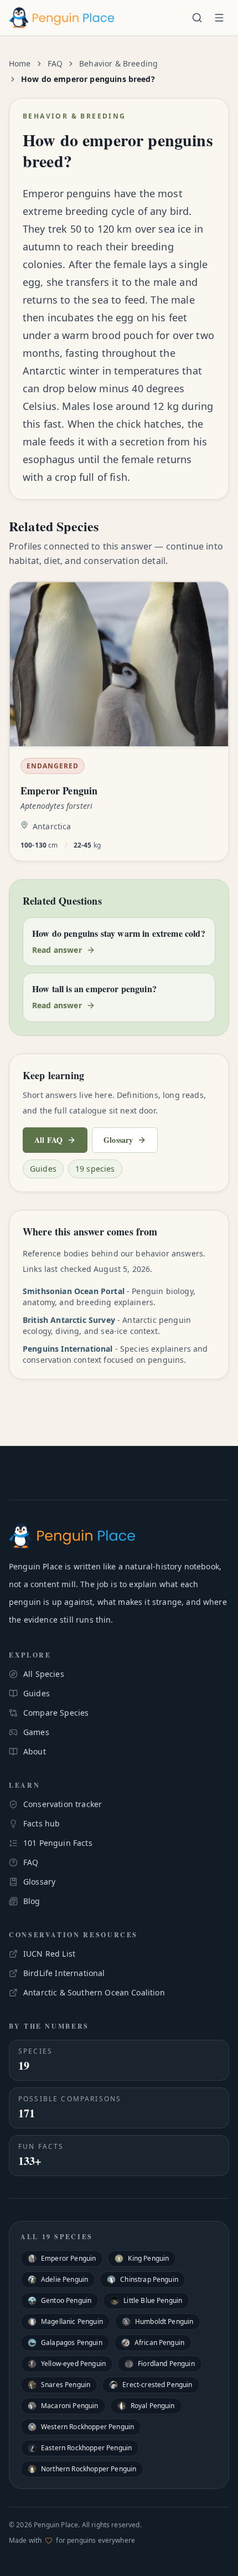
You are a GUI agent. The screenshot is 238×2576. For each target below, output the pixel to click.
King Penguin (148, 2258)
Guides (43, 1169)
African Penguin (159, 2342)
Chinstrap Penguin (149, 2279)
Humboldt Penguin (164, 2321)
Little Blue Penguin (153, 2300)
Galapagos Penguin (72, 2342)
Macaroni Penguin (70, 2406)
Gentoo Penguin (66, 2300)
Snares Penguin (66, 2385)
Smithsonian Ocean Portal (74, 1291)
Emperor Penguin (68, 2258)
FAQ (55, 63)
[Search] (197, 18)
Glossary (118, 1140)
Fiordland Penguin (166, 2364)
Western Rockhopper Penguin (87, 2427)
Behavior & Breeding (118, 63)
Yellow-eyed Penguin (73, 2364)
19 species (95, 1169)
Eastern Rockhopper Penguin (86, 2448)
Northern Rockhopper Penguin (89, 2469)
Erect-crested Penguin (157, 2385)
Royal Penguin (153, 2406)
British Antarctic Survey (69, 1320)
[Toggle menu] (219, 18)
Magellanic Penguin (72, 2321)
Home (20, 63)
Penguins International (68, 1349)
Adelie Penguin (64, 2279)
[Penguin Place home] (62, 18)
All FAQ (48, 1140)
